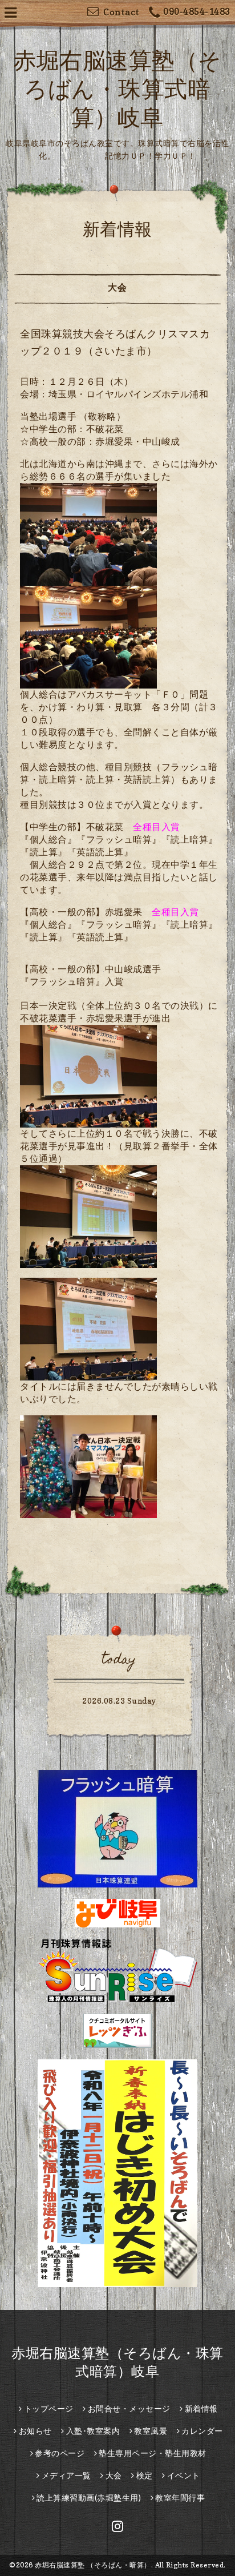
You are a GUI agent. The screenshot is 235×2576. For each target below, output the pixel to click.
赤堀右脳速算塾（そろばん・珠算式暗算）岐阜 (117, 88)
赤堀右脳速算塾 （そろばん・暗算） (93, 2565)
